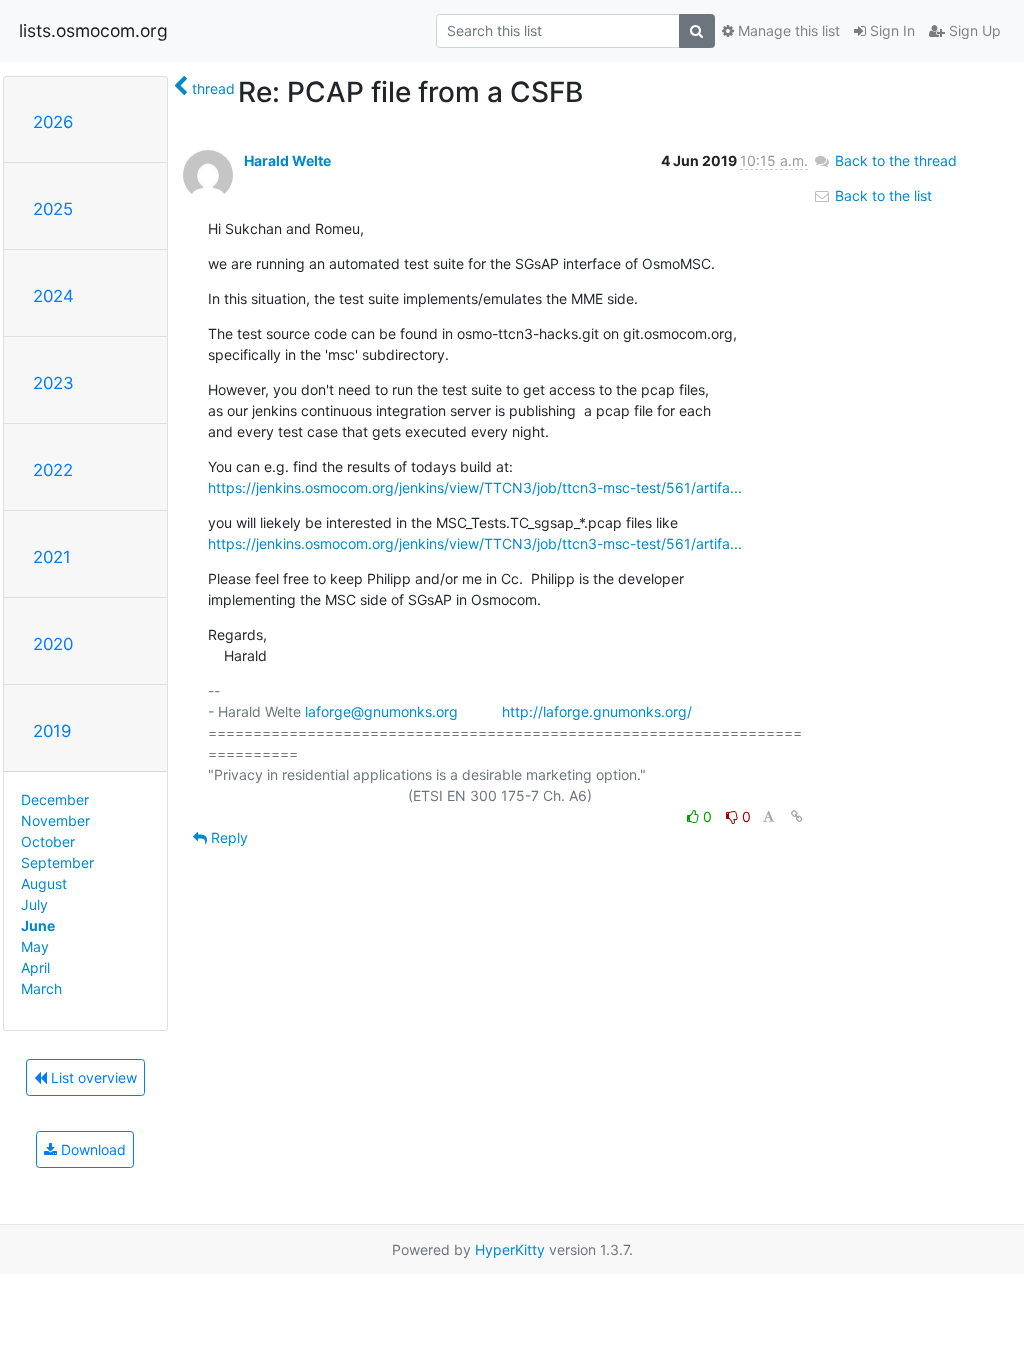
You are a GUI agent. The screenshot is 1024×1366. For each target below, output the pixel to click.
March (41, 988)
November (55, 820)
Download (91, 1149)
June (38, 925)
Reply (227, 837)
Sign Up (973, 30)
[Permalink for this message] (797, 816)
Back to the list (881, 195)
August (44, 883)
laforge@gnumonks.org (381, 711)
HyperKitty (510, 1249)
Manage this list (787, 30)
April (35, 967)
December (55, 799)
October (48, 841)
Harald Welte (287, 160)
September (57, 862)
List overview (92, 1077)
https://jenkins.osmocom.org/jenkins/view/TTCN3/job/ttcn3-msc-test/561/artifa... (475, 487)
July (34, 904)
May (35, 946)
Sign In (890, 30)
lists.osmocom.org (93, 30)
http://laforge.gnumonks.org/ (597, 711)
